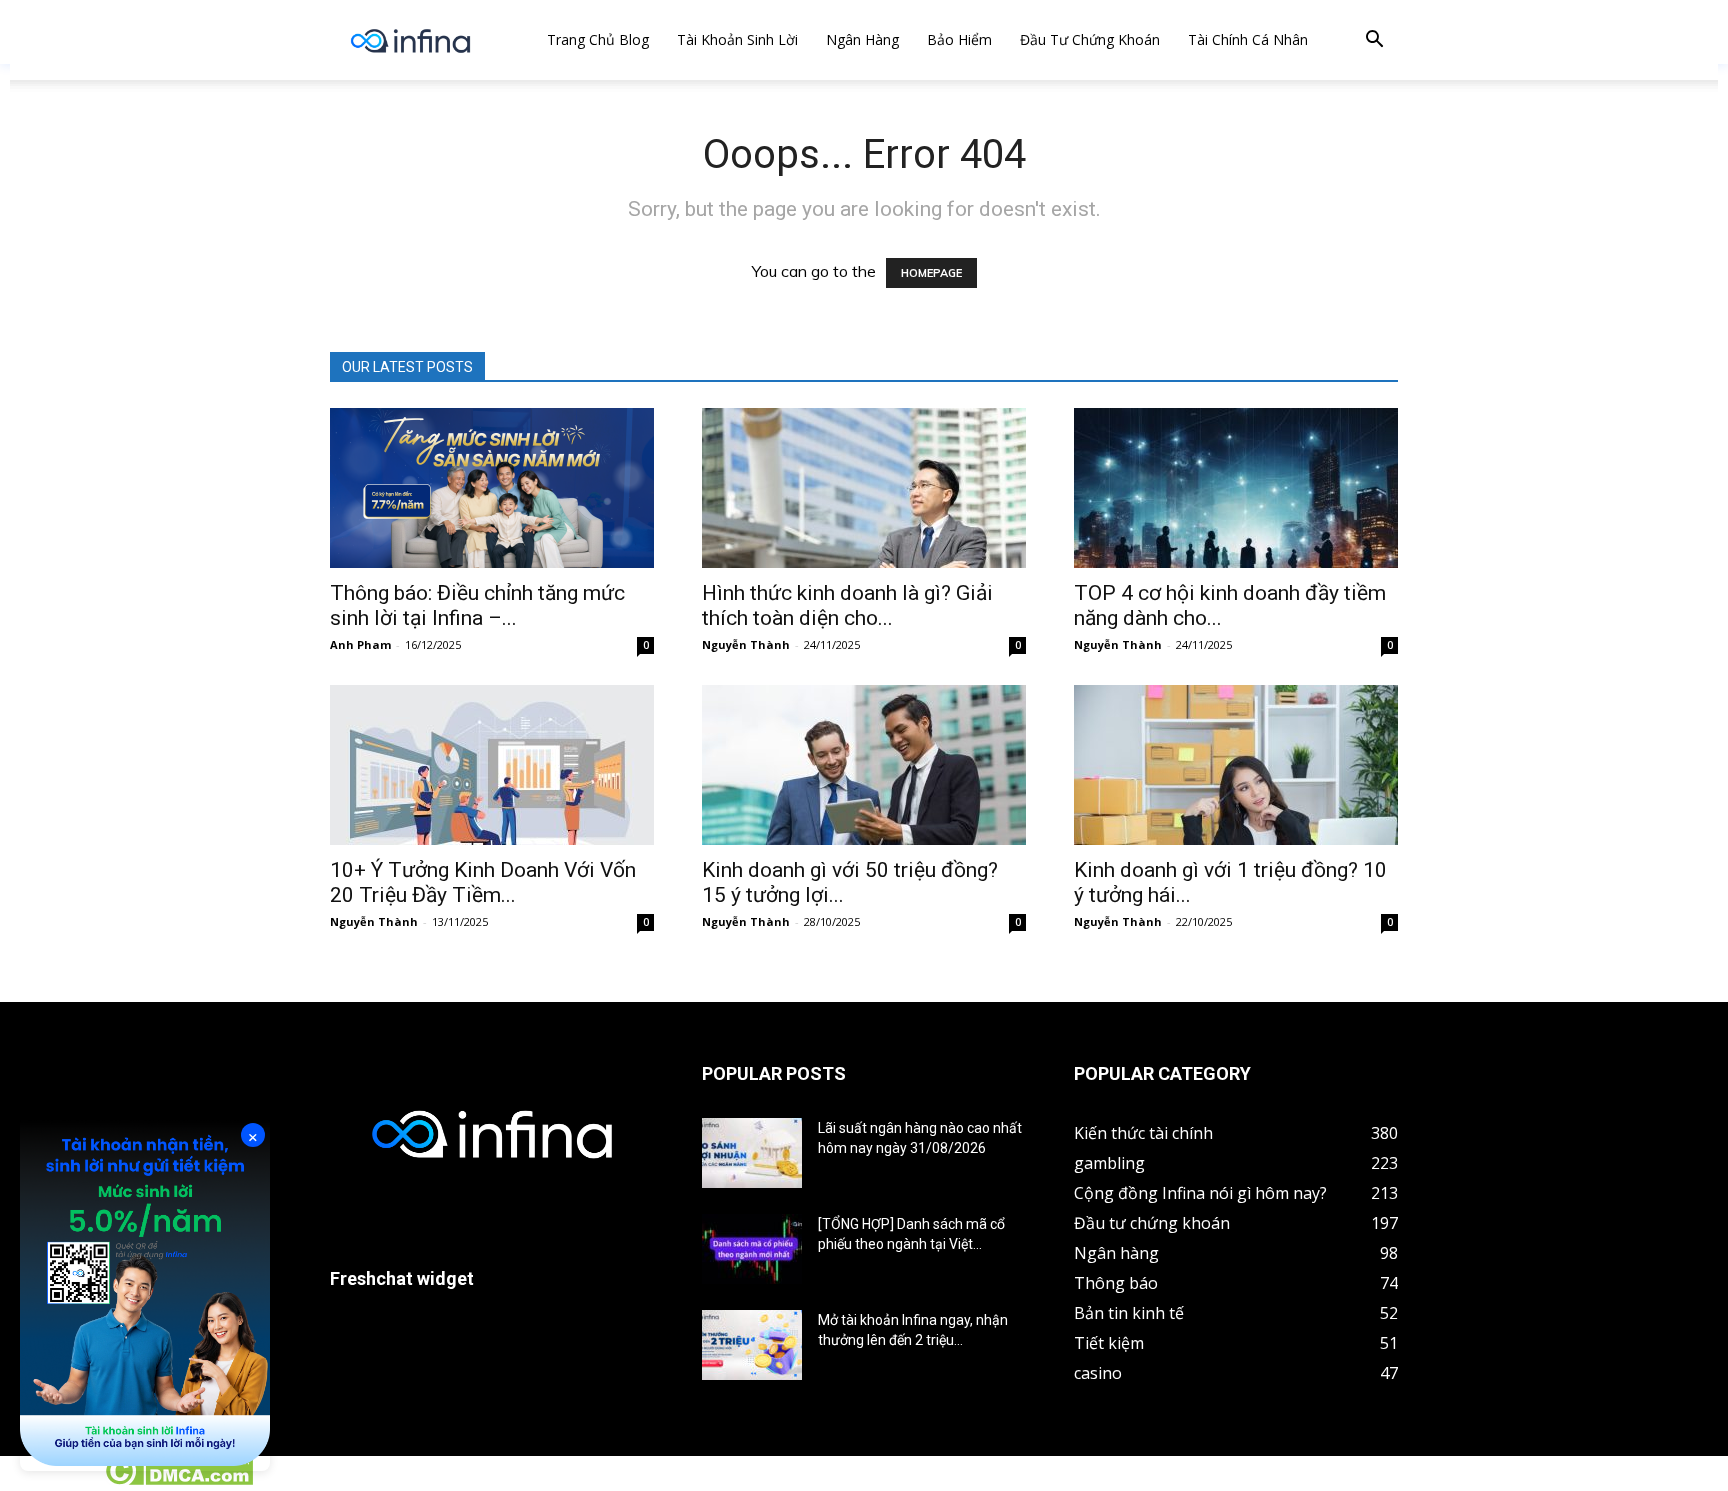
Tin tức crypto (50, 1480)
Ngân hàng (862, 39)
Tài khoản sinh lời (737, 39)
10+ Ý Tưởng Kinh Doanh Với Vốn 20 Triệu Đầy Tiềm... (483, 882)
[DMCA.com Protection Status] (178, 1480)
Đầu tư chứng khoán (1090, 39)
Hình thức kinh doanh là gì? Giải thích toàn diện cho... (847, 605)
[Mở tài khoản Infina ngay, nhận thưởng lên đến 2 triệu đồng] (752, 1345)
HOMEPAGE (931, 273)
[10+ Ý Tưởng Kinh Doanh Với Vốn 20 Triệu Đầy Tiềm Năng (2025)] (492, 765)
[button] (1374, 41)
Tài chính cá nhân (1248, 39)
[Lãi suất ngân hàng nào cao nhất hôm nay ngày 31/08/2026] (752, 1153)
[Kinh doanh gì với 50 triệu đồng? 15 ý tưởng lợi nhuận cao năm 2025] (864, 765)
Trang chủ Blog (598, 39)
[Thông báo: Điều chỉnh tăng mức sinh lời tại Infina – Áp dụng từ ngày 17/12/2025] (492, 488)
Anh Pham (360, 644)
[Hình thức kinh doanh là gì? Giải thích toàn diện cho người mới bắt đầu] (864, 488)
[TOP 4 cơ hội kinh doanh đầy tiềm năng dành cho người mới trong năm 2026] (1236, 488)
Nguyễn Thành (746, 644)
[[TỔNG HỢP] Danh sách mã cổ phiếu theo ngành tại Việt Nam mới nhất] (752, 1249)
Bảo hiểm (959, 39)
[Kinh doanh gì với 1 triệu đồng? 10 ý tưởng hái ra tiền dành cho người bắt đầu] (1236, 765)
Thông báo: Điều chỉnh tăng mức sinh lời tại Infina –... (477, 605)
